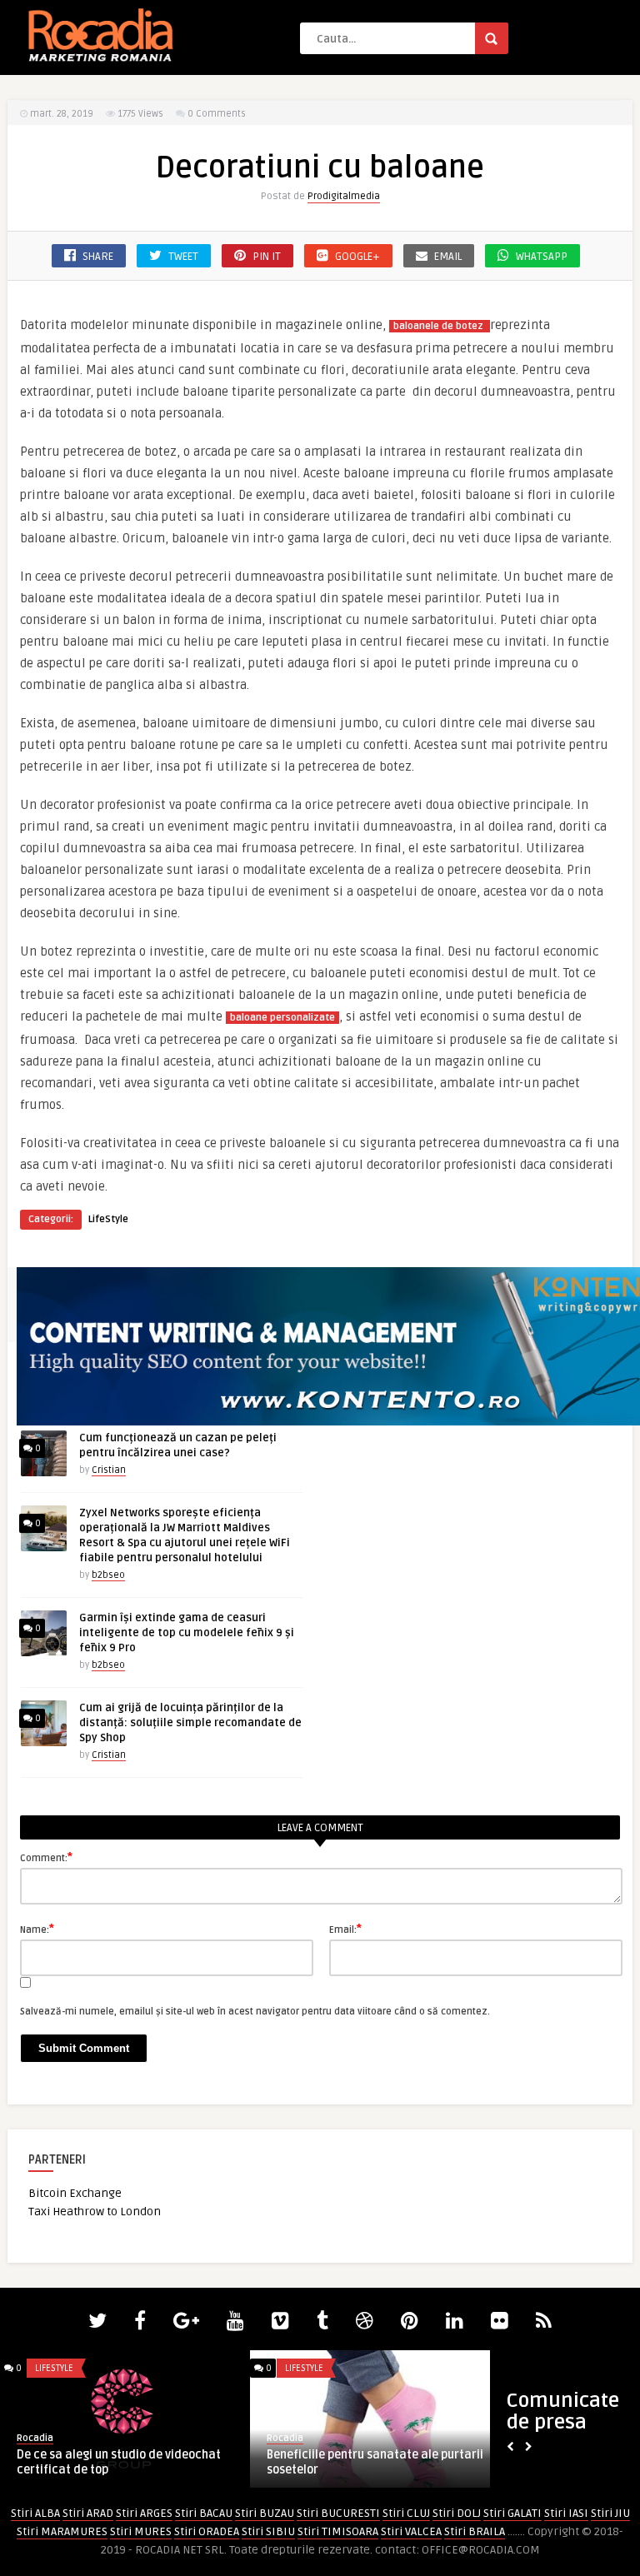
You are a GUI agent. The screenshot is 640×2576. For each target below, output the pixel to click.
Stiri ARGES (144, 2513)
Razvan (34, 2438)
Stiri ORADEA (207, 2531)
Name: (37, 1929)
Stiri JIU (610, 2513)
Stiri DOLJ (457, 2513)
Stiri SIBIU (268, 2531)
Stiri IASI (566, 2513)
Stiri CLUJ (406, 2513)
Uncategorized (320, 2368)
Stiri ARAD (88, 2513)
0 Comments (217, 114)
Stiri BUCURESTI (338, 2513)
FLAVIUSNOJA (293, 2438)
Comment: (46, 1857)
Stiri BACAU (204, 2513)
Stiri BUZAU (265, 2513)
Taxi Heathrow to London (95, 2212)
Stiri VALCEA (411, 2531)
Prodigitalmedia (344, 196)
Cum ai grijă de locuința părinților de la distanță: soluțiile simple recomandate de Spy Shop (190, 1723)
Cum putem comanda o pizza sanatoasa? (96, 2462)
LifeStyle (108, 1219)
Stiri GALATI (512, 2513)
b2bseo (108, 1575)
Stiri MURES (141, 2531)
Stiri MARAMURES (62, 2531)
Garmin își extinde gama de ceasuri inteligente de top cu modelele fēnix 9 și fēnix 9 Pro (187, 1633)
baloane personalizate (282, 1018)
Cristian (109, 1470)
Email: (345, 1929)
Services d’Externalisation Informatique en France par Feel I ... (364, 2462)
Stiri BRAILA (475, 2531)
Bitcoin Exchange (75, 2193)
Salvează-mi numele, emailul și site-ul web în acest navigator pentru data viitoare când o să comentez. (255, 2012)
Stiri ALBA (35, 2513)
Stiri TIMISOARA (338, 2531)
